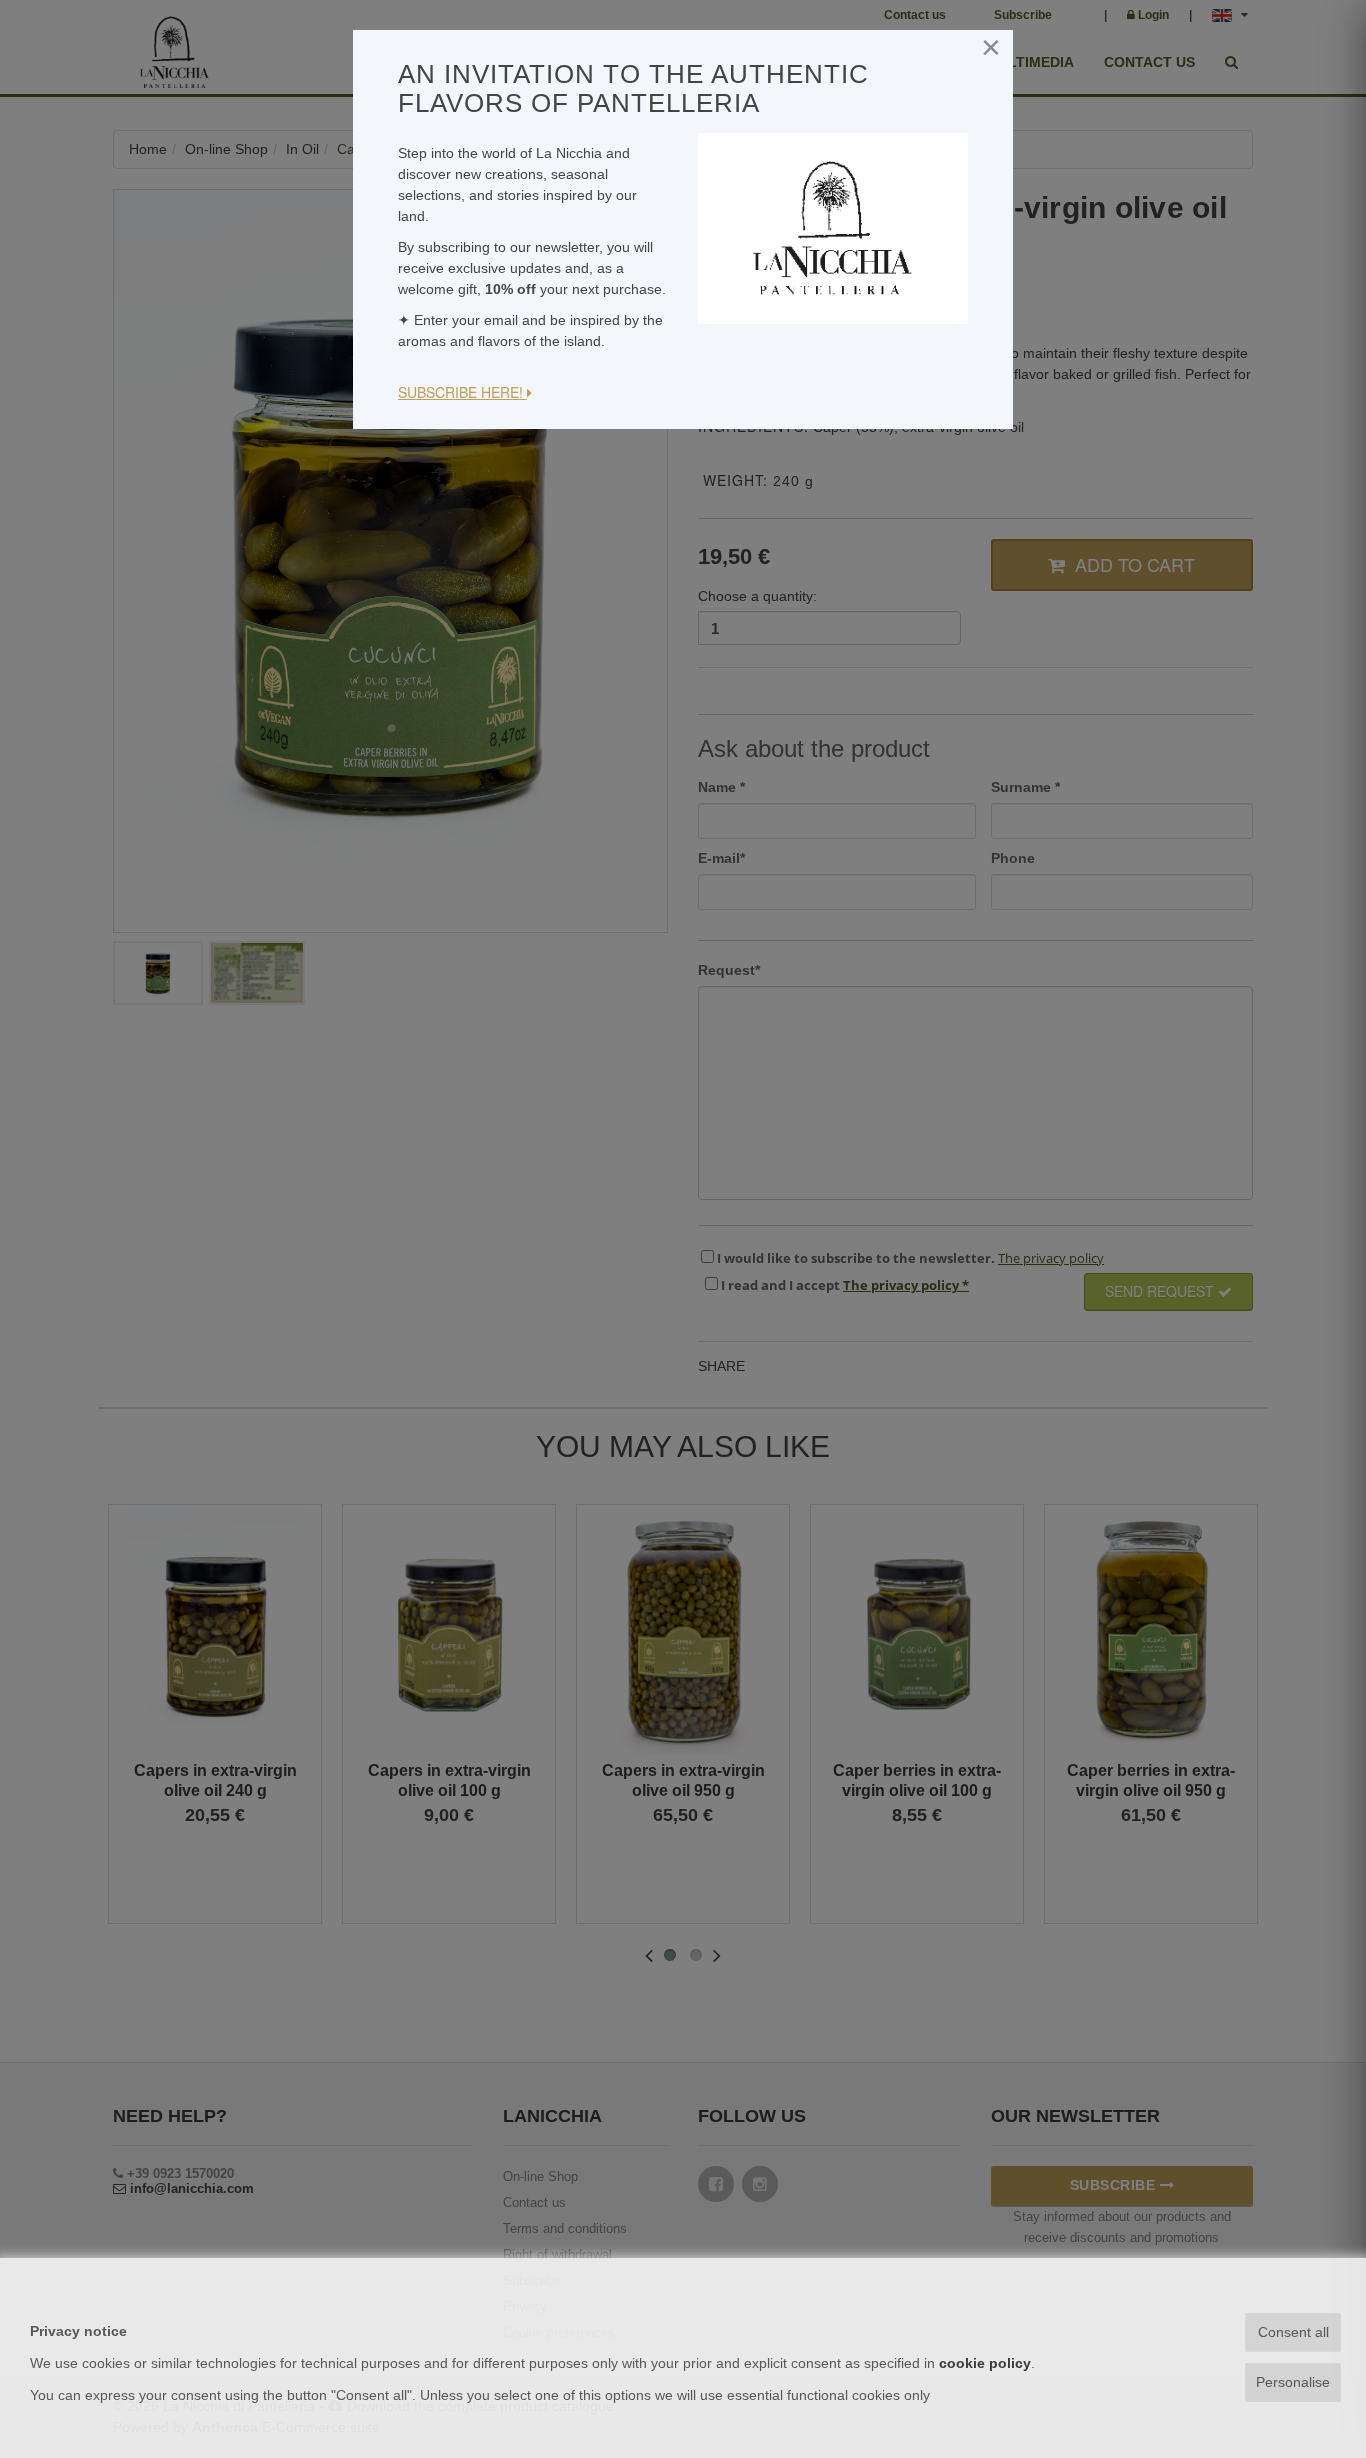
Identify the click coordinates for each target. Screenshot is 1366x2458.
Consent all (1293, 2332)
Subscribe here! (462, 392)
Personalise (1293, 2382)
